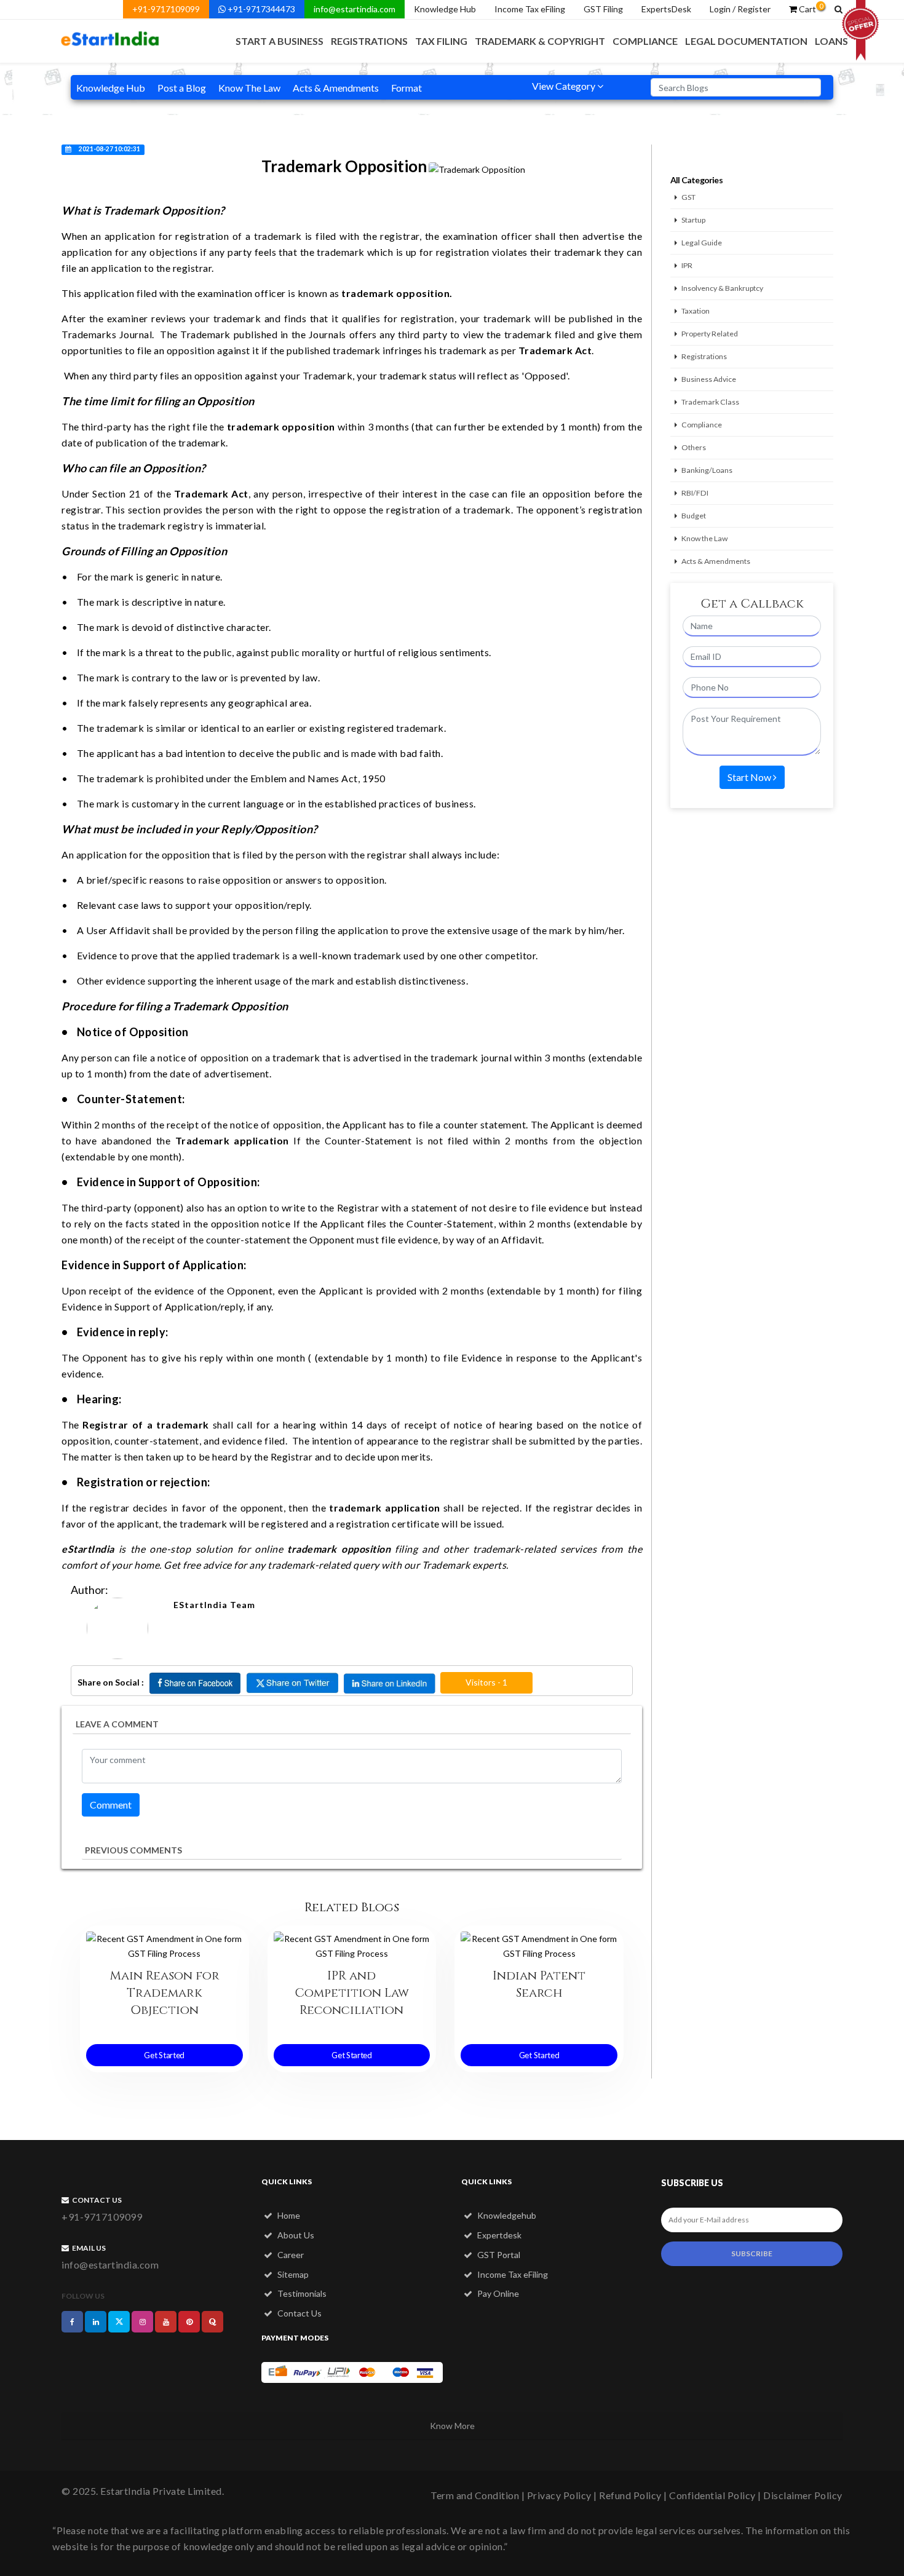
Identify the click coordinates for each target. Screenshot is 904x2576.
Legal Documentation (746, 41)
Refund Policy (630, 2495)
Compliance (645, 41)
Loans (831, 41)
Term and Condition (475, 2495)
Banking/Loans (707, 470)
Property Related (710, 334)
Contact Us (299, 2313)
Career (290, 2255)
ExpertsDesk (666, 9)
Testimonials (301, 2293)
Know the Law (704, 538)
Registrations (369, 41)
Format (406, 88)
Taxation (696, 311)
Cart (810, 8)
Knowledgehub (506, 2215)
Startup (693, 220)
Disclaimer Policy (803, 2495)
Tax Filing (441, 41)
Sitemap (292, 2274)
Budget (694, 516)
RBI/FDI (695, 493)
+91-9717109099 (166, 9)
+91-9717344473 (260, 9)
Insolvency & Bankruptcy (722, 288)
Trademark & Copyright (540, 41)
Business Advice (709, 379)
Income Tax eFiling (530, 9)
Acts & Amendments (336, 88)
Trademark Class (710, 402)
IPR (687, 265)
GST (688, 197)
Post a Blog (182, 88)
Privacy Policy (559, 2495)
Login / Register (740, 9)
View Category (565, 86)
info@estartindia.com (355, 9)
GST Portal (498, 2255)
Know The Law (249, 88)
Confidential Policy (712, 2495)
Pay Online (497, 2293)
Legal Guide (702, 243)
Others (694, 447)
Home (288, 2215)
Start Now (750, 777)
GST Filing (603, 9)
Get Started (164, 2055)
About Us (295, 2235)
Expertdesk (498, 2235)
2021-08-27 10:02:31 (109, 149)
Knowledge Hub (445, 9)
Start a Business (280, 41)
